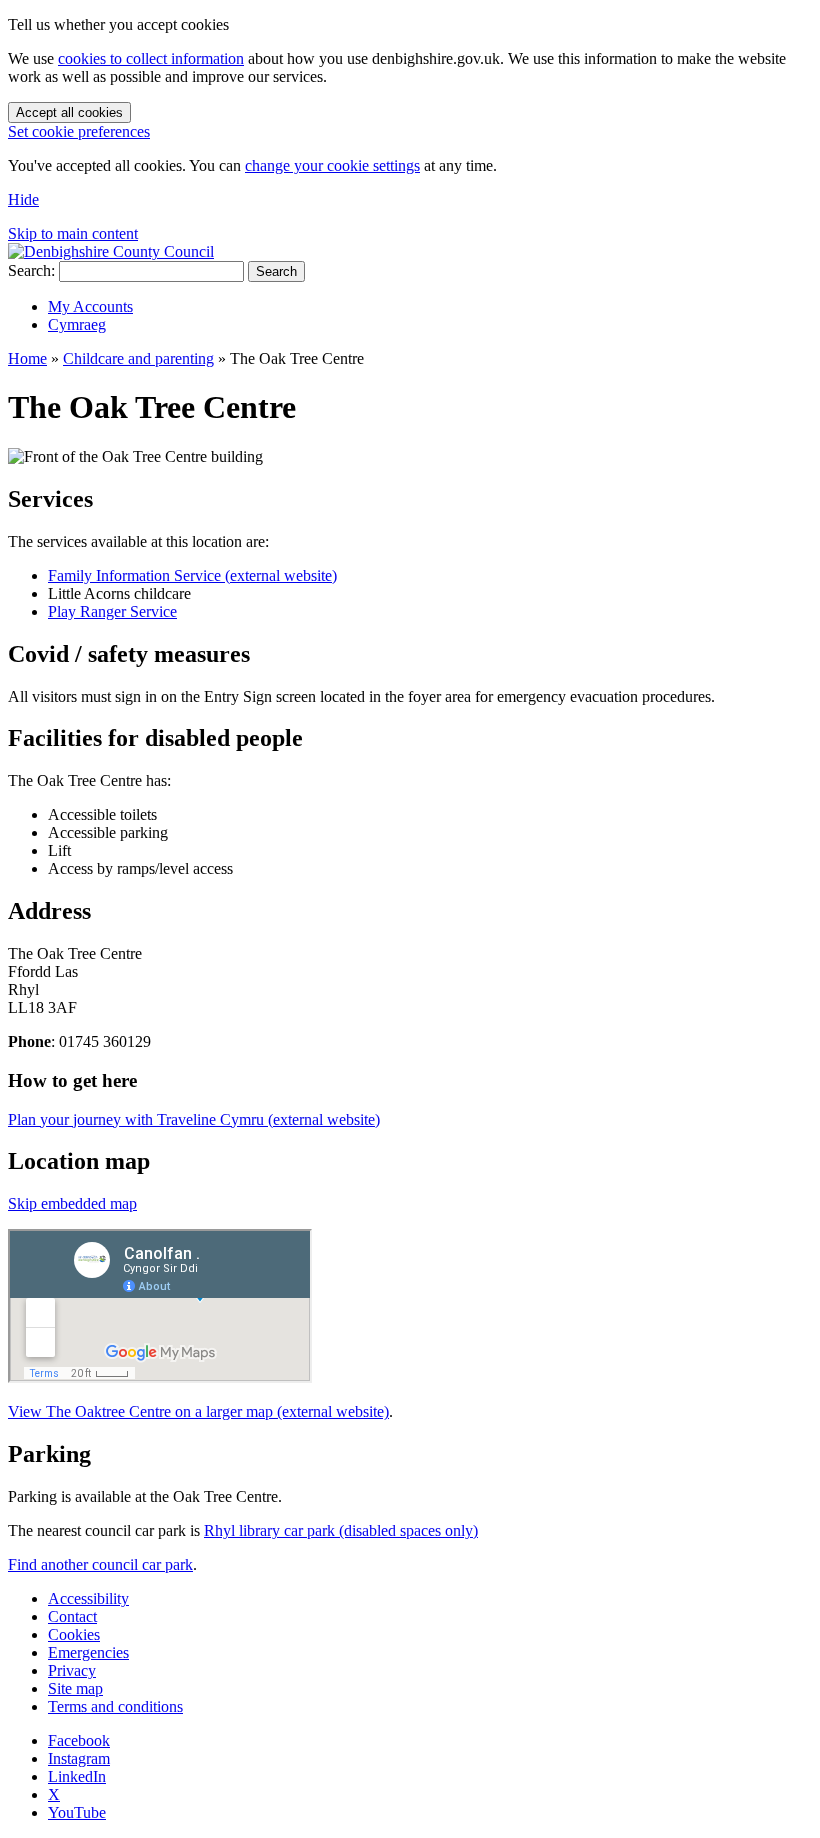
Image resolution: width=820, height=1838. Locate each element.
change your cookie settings (332, 165)
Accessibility (88, 1598)
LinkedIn (77, 1776)
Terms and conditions (115, 1706)
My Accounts (90, 306)
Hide (23, 199)
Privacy (72, 1670)
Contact (72, 1616)
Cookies (74, 1634)
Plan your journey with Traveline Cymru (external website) (194, 1119)
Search (276, 271)
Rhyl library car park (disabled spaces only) (341, 1530)
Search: (31, 270)
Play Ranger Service (112, 611)
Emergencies (88, 1652)
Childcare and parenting (138, 358)
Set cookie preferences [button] (79, 131)
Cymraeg (77, 324)
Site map (75, 1688)
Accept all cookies (69, 112)
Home (27, 358)
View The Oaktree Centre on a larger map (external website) (198, 1411)
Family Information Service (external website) (192, 575)
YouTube (77, 1812)
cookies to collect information (151, 58)
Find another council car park (100, 1564)
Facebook (79, 1740)
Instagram (79, 1758)
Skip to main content (73, 233)
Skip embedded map (72, 1203)
